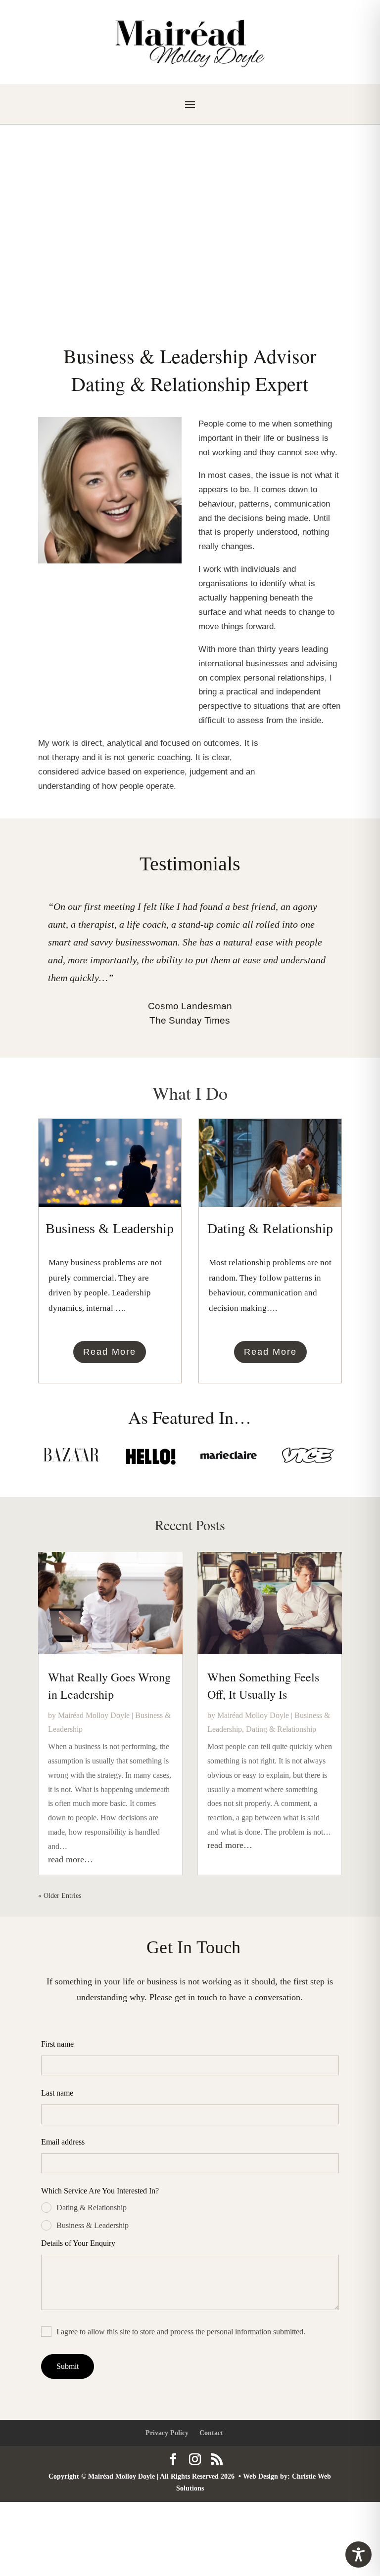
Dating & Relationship (281, 1729)
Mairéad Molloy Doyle (190, 200)
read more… (71, 1859)
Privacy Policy (167, 2433)
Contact (211, 2433)
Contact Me (190, 258)
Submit (68, 2366)
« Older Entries (60, 1896)
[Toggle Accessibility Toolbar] (358, 2555)
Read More (110, 1352)
